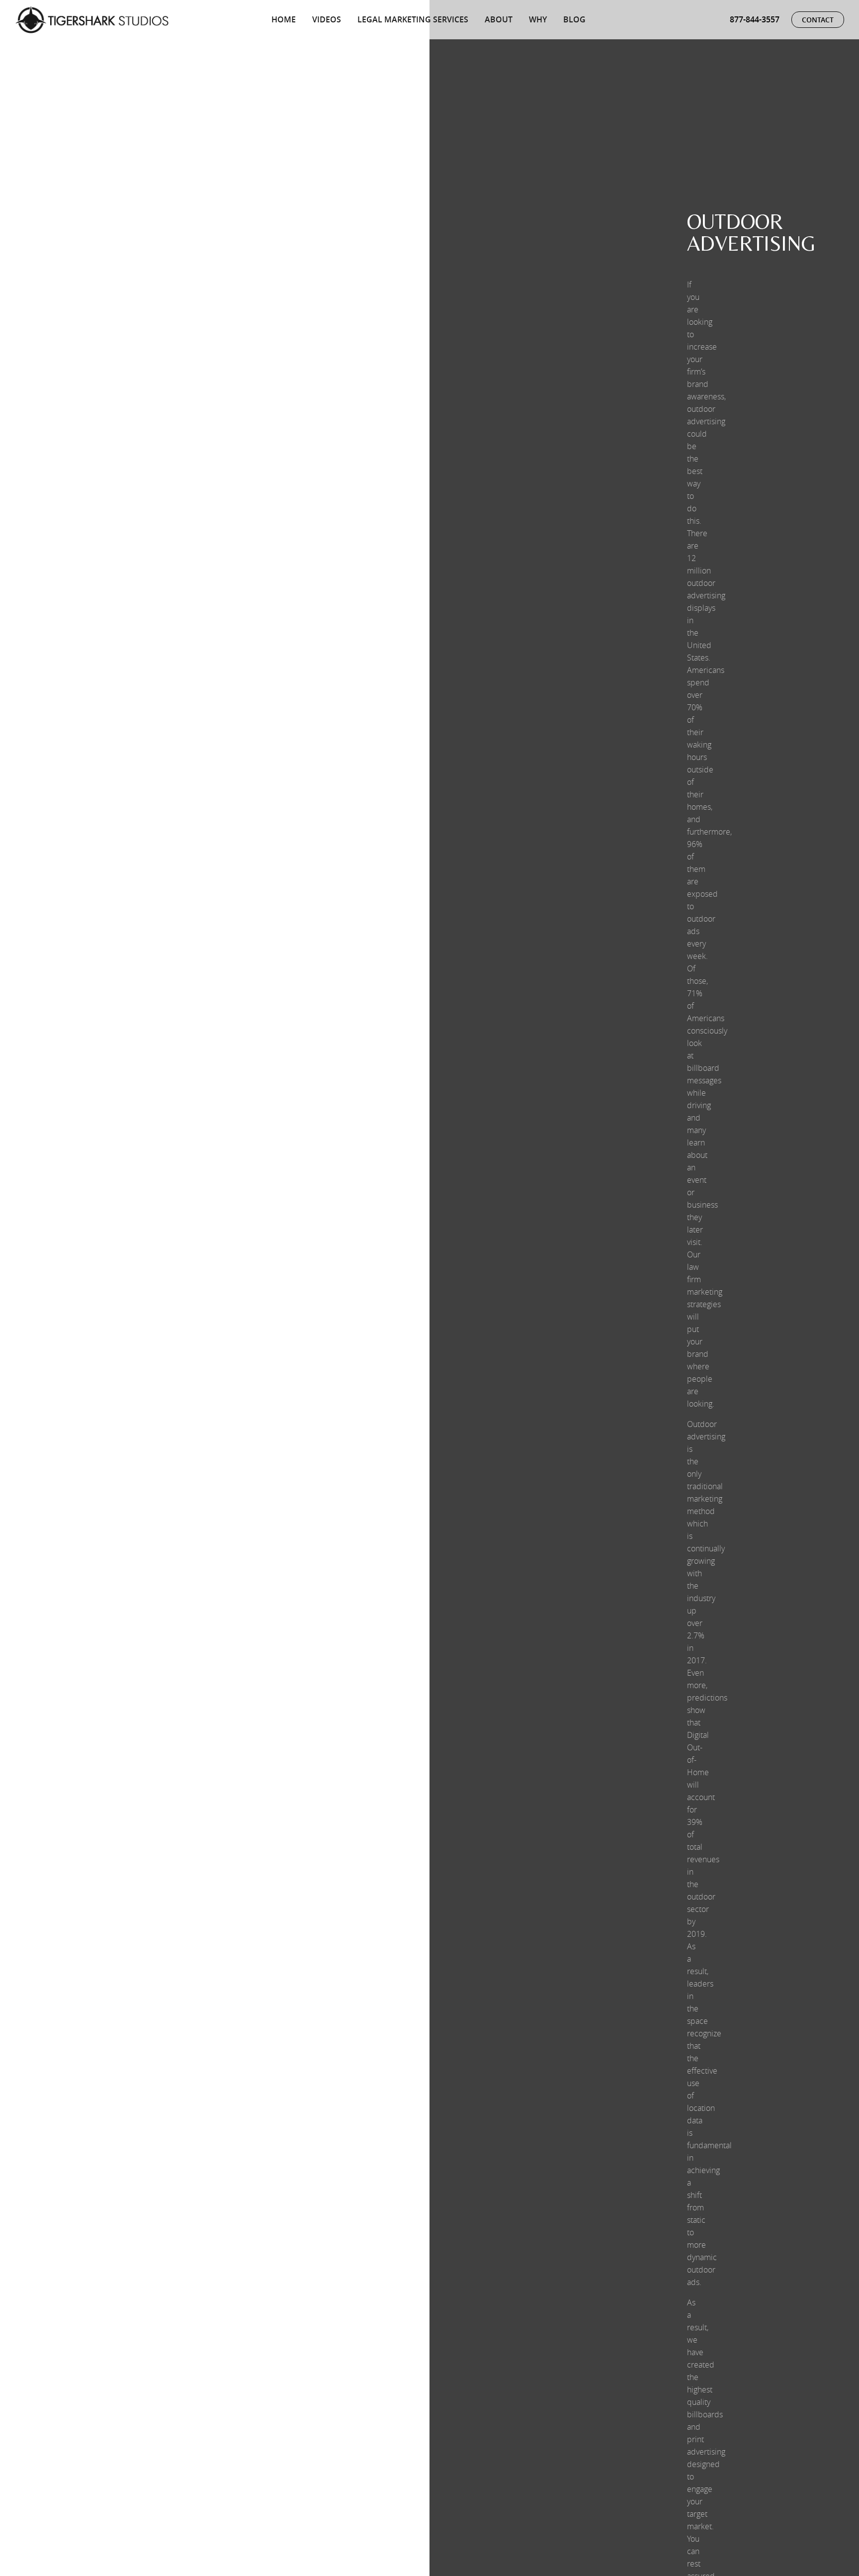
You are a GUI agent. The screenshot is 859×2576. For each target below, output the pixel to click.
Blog (574, 19)
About (499, 19)
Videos (327, 19)
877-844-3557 (755, 19)
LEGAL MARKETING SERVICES (413, 19)
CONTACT (818, 20)
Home (284, 19)
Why (538, 19)
